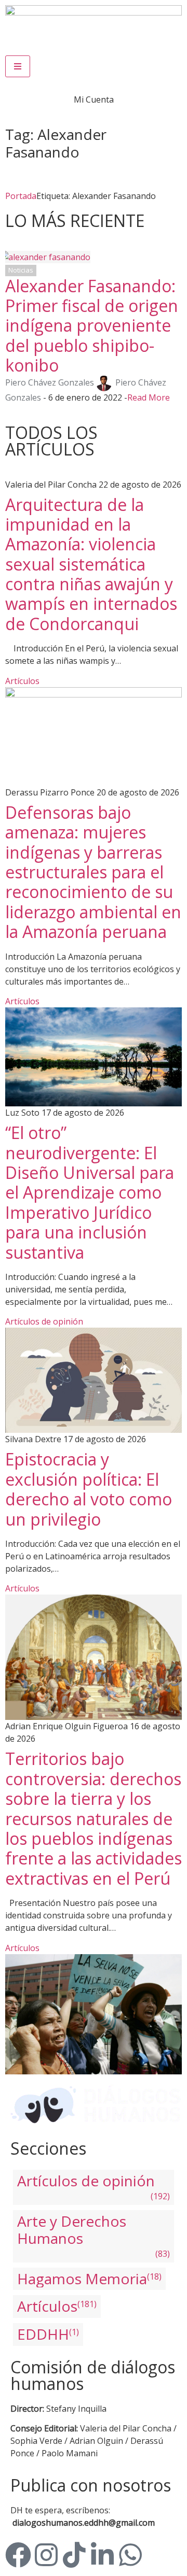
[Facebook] (18, 2555)
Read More (149, 397)
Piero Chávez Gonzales (50, 382)
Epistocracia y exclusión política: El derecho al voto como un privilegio (89, 1489)
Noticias (21, 270)
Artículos (22, 681)
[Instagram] (46, 2555)
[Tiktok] (74, 2555)
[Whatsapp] (130, 2555)
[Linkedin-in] (102, 2555)
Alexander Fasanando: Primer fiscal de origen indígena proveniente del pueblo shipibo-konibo (92, 326)
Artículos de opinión (44, 1321)
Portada (21, 196)
